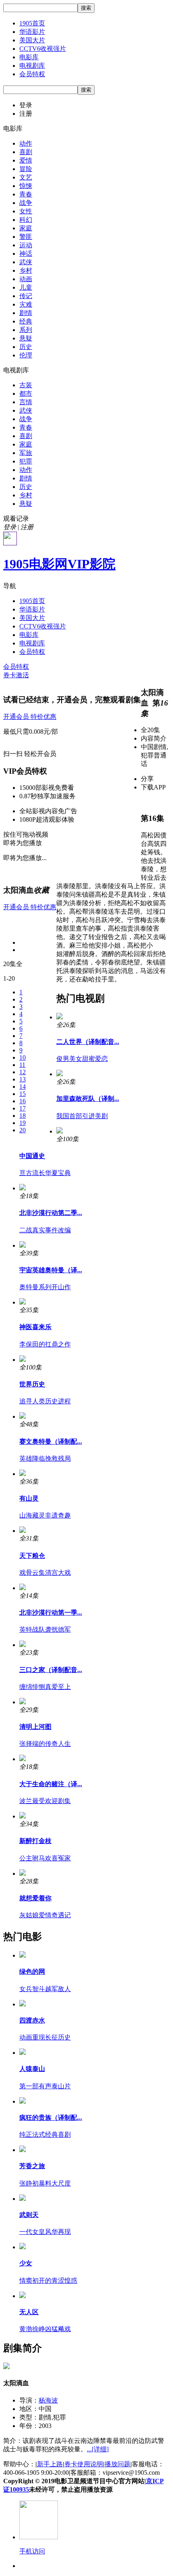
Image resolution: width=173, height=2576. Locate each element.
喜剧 (26, 152)
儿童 (26, 287)
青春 (26, 194)
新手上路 (50, 2464)
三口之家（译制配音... (51, 1670)
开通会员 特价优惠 (30, 717)
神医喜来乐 (35, 1327)
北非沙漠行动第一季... (51, 1613)
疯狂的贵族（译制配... (51, 2118)
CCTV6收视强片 (43, 49)
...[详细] (98, 2449)
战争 (26, 203)
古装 (26, 385)
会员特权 (32, 74)
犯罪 (26, 461)
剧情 (26, 313)
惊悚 (26, 186)
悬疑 (26, 338)
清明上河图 (35, 1727)
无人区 (29, 2312)
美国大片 (32, 40)
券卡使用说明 (84, 2464)
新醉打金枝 (35, 1841)
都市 (26, 393)
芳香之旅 (32, 2166)
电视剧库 (32, 66)
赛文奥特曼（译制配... (51, 1441)
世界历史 (32, 1384)
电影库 (29, 57)
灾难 (26, 304)
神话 (26, 254)
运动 (26, 245)
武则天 (29, 2215)
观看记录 (16, 519)
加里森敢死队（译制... (88, 1099)
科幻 (26, 220)
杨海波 (48, 2400)
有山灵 (29, 1498)
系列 (26, 330)
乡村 (26, 270)
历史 (26, 347)
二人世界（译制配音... (88, 1042)
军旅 (26, 453)
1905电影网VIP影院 (59, 564)
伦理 (26, 355)
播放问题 (117, 2464)
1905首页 (32, 23)
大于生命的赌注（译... (51, 1784)
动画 (26, 279)
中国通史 (32, 1156)
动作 (26, 143)
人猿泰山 (32, 2069)
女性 (26, 211)
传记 (26, 296)
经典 (26, 321)
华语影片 (32, 32)
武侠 (26, 262)
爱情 (26, 160)
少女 (26, 2263)
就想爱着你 (35, 1898)
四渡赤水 (32, 2020)
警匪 (26, 237)
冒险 (26, 169)
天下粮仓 (32, 1556)
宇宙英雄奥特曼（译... (51, 1270)
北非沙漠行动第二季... (51, 1213)
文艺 (26, 177)
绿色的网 (32, 1972)
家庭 (26, 228)
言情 (26, 402)
